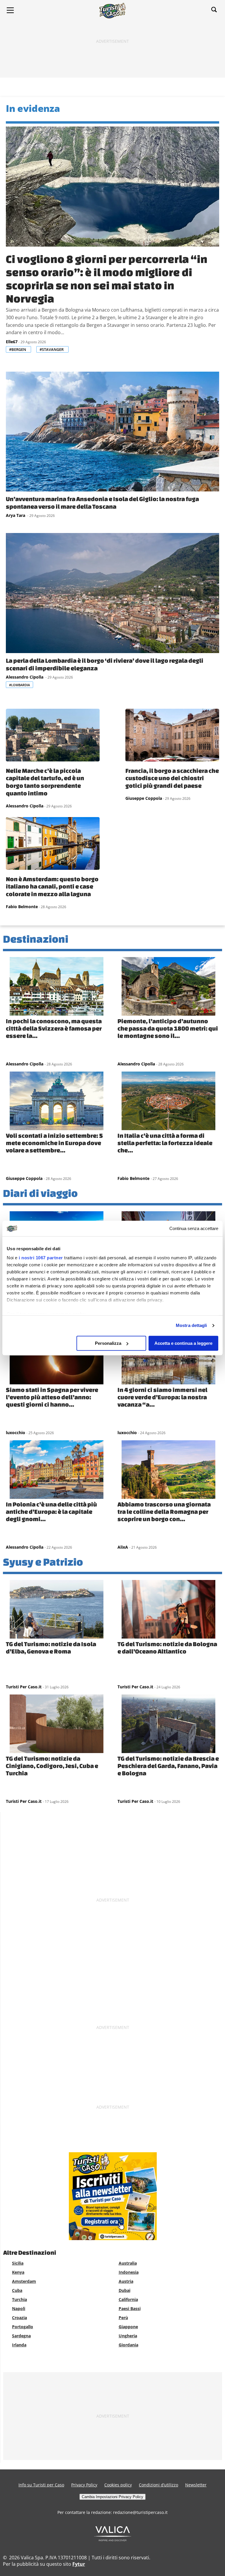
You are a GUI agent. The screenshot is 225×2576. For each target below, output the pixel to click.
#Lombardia (19, 685)
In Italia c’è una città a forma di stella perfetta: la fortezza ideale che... (165, 1143)
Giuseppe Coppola (144, 798)
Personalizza (108, 1343)
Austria (126, 2281)
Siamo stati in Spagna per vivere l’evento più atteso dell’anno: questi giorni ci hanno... (52, 1397)
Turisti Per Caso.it (24, 1687)
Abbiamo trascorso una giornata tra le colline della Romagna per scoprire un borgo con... (164, 1511)
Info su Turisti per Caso (41, 2485)
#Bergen (18, 349)
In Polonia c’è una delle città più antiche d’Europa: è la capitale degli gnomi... (51, 1511)
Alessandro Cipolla (25, 677)
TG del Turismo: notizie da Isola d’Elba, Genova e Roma (51, 1647)
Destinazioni (36, 939)
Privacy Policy (84, 2485)
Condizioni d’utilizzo (158, 2485)
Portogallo (23, 2327)
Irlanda (19, 2345)
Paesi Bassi (130, 2308)
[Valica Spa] (113, 2539)
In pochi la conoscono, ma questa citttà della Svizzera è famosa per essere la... (54, 1028)
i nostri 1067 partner (41, 1258)
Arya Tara (16, 515)
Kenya (18, 2272)
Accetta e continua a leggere (183, 1343)
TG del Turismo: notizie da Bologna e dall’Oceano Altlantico (167, 1647)
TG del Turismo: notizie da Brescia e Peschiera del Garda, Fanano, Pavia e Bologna (168, 1766)
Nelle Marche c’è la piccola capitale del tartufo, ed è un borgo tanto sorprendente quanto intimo (45, 782)
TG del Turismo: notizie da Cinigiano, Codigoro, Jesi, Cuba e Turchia (52, 1766)
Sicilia (18, 2263)
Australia (128, 2263)
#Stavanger (52, 349)
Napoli (19, 2308)
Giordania (128, 2345)
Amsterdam (24, 2281)
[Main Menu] (10, 10)
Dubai (125, 2290)
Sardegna (21, 2336)
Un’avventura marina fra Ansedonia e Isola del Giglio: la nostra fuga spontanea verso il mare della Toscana (102, 503)
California (128, 2299)
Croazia (19, 2318)
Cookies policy (118, 2485)
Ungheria (128, 2336)
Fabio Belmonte (22, 907)
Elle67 (12, 342)
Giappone (128, 2327)
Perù (123, 2318)
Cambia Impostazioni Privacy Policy (112, 2497)
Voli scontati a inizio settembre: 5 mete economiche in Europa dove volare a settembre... (54, 1143)
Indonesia (129, 2272)
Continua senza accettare (194, 1228)
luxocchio (16, 1433)
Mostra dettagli (191, 1325)
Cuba (17, 2290)
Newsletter (196, 2485)
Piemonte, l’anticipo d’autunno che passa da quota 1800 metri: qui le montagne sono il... (168, 1028)
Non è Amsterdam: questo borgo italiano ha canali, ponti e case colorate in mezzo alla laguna (52, 886)
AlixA (123, 1547)
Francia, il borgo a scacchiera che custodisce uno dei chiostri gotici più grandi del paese (172, 778)
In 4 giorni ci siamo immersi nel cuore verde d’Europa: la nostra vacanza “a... (162, 1397)
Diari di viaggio (40, 1193)
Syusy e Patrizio (43, 1562)
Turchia (19, 2299)
